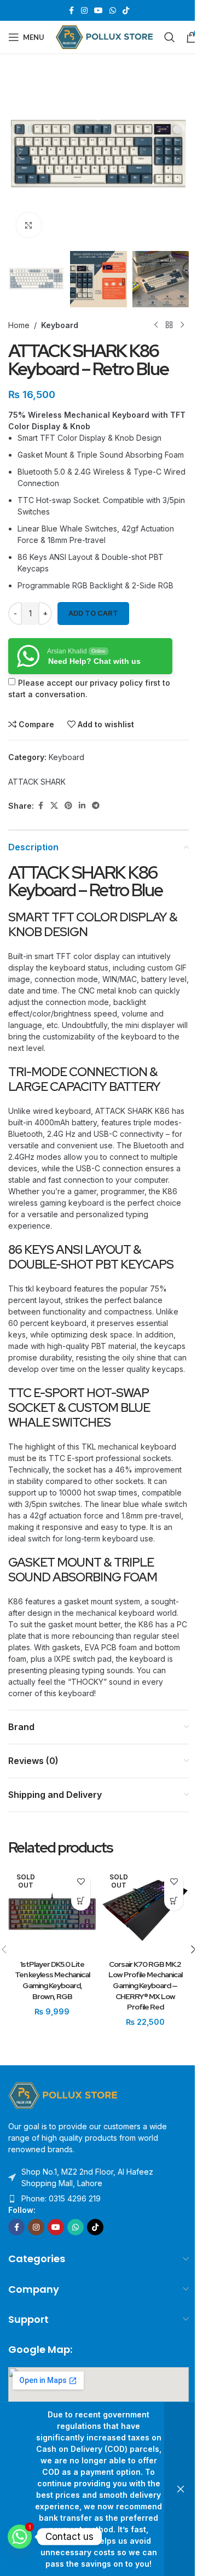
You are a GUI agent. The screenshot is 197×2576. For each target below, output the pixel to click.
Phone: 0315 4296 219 (61, 2198)
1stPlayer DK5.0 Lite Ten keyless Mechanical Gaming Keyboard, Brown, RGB (52, 1980)
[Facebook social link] (71, 11)
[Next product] (182, 325)
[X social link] (54, 806)
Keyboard (60, 325)
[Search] (170, 37)
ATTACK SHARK (37, 782)
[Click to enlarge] (29, 225)
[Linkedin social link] (82, 806)
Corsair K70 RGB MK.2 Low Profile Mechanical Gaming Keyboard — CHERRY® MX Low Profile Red (145, 1985)
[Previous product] (156, 325)
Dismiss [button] (181, 2489)
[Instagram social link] (84, 11)
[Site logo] (104, 36)
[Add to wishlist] (81, 1882)
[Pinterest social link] (68, 806)
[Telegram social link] (96, 806)
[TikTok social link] (126, 11)
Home (19, 325)
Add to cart (93, 613)
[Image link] (63, 2095)
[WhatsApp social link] (113, 11)
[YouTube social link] (99, 11)
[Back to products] (169, 325)
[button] (19, 155)
